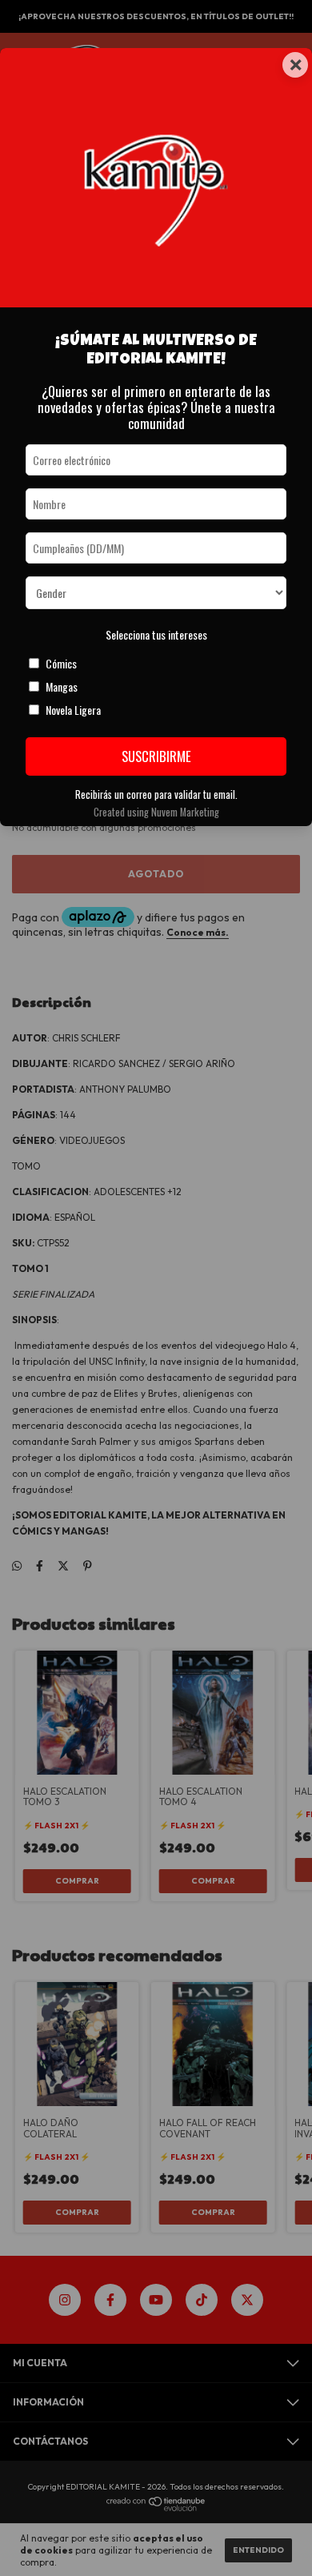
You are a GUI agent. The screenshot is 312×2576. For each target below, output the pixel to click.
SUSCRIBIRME (156, 756)
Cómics (61, 663)
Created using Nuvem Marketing (156, 812)
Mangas (62, 686)
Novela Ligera (73, 710)
